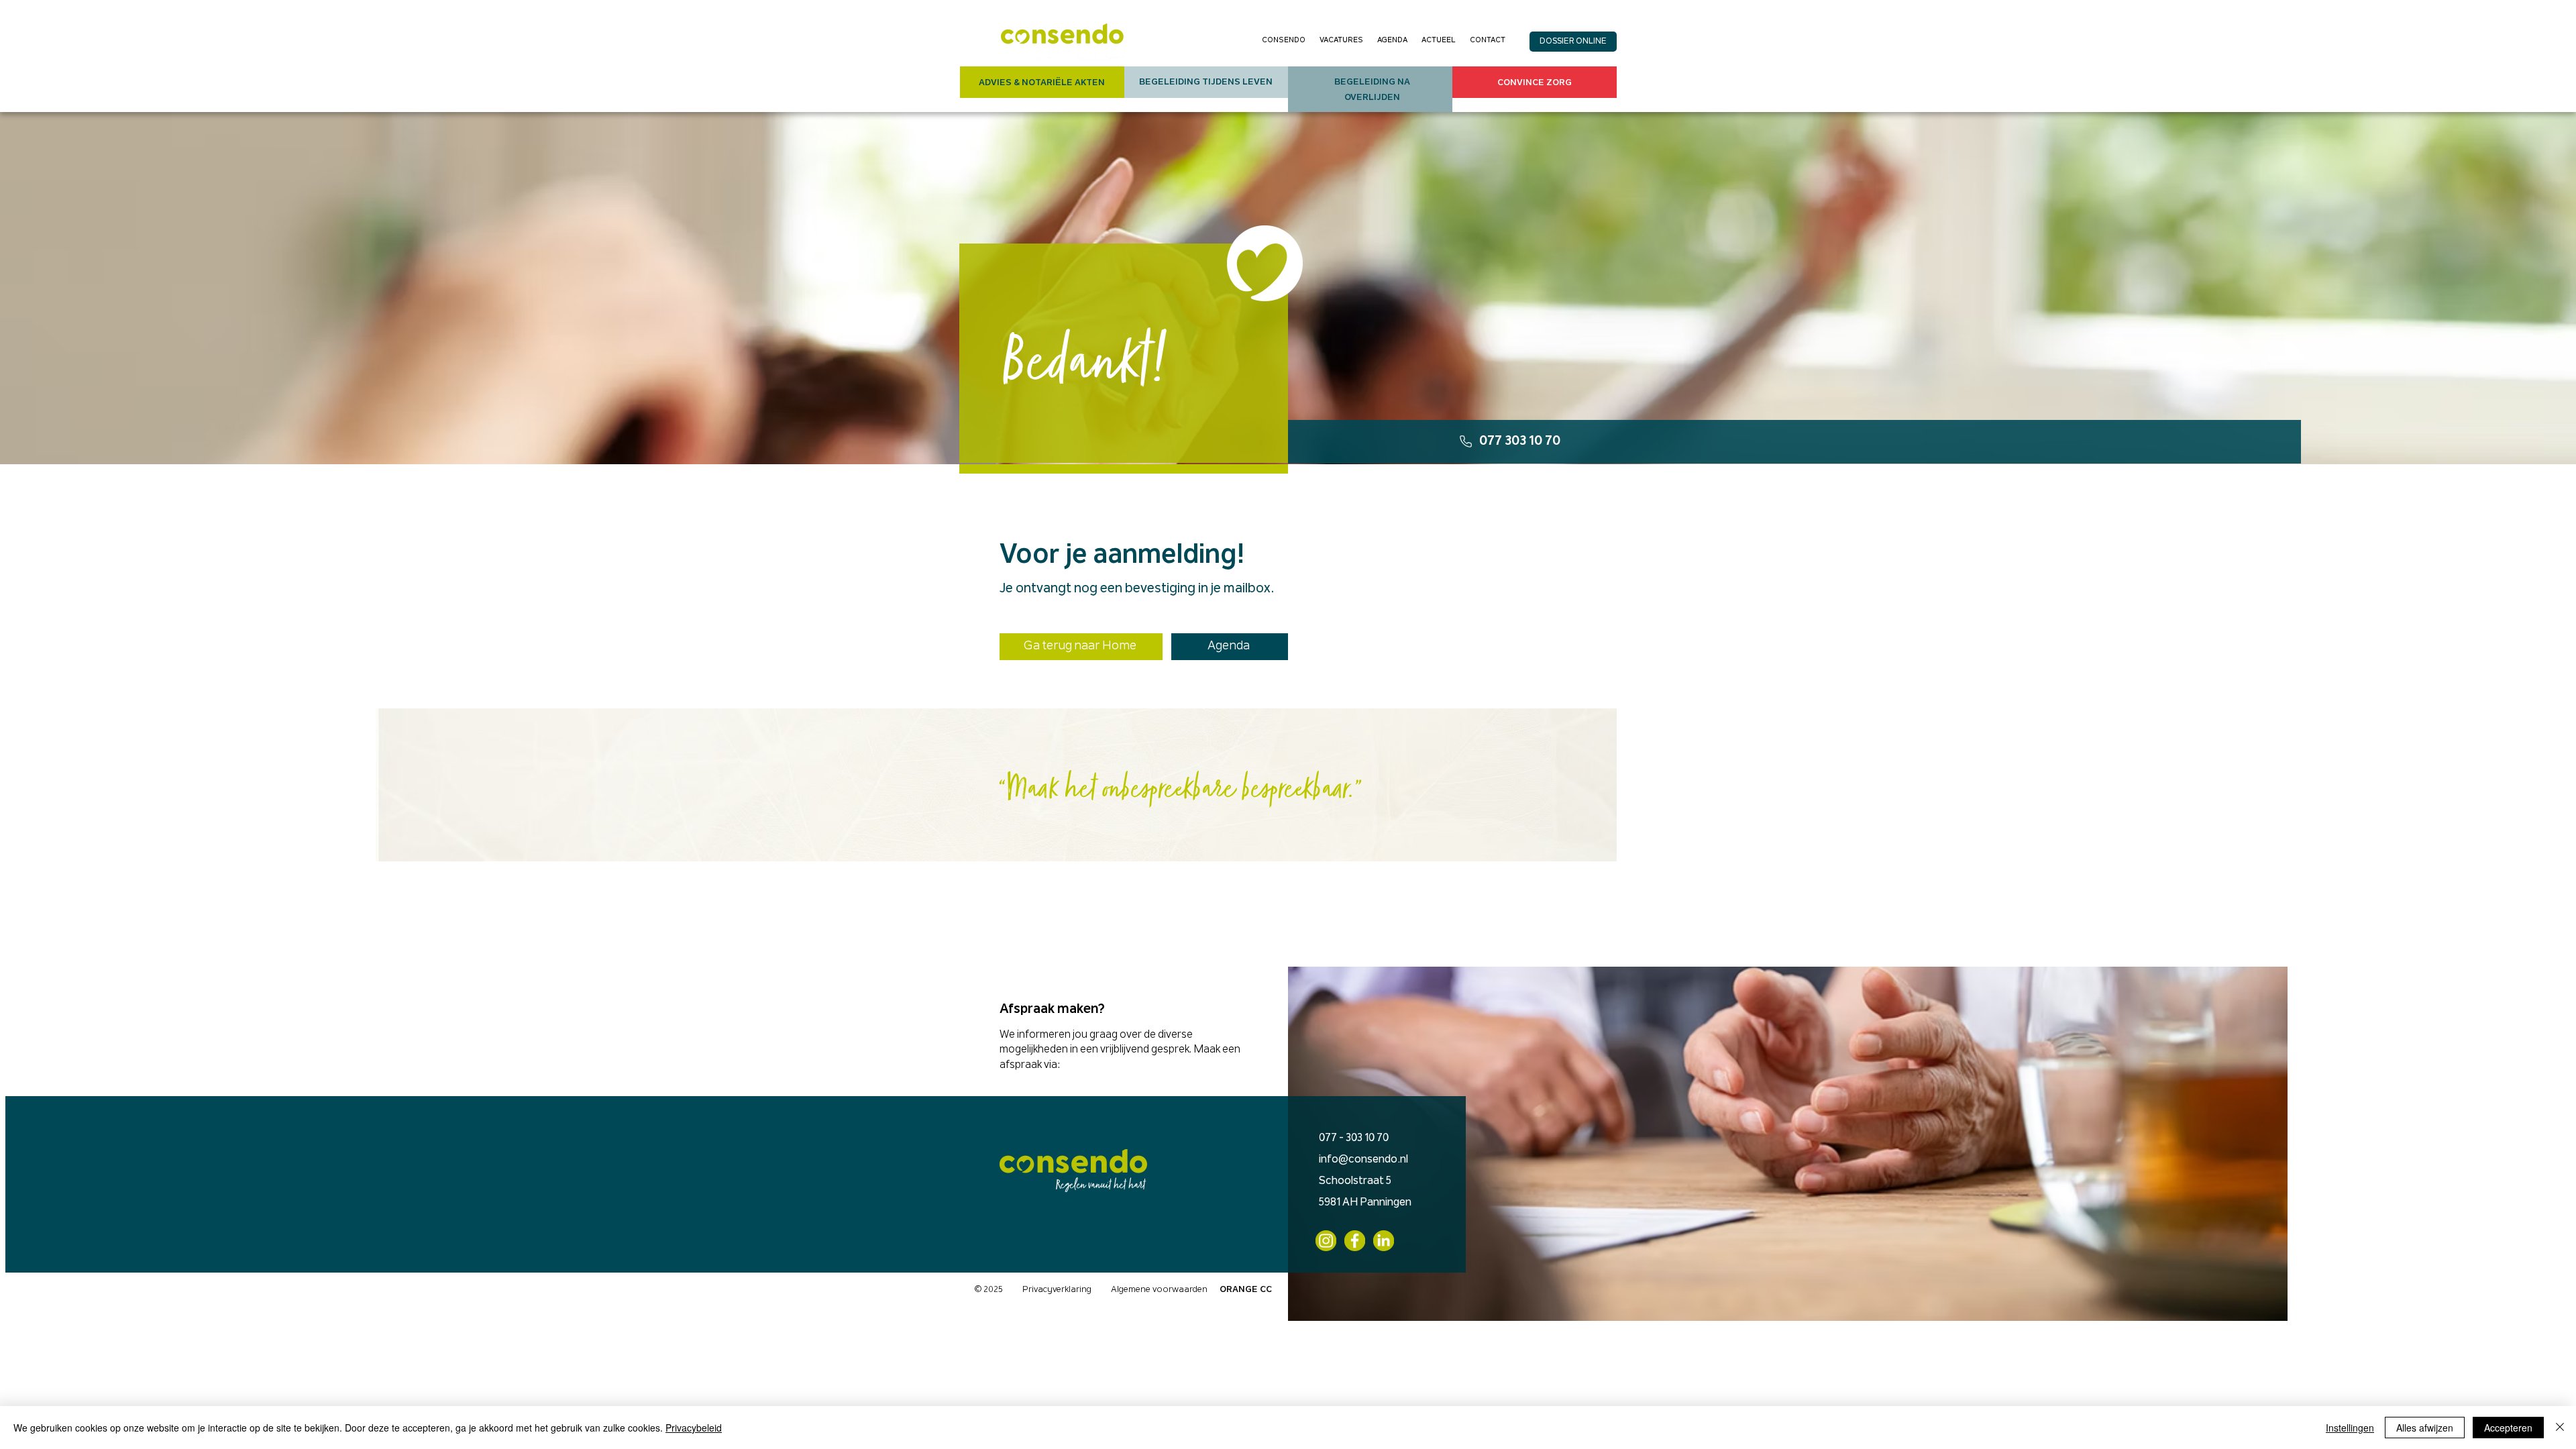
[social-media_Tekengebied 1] (1355, 1241)
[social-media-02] (1326, 1241)
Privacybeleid (694, 1428)
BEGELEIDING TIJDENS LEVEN (1206, 82)
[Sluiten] (2560, 1428)
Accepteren (2508, 1428)
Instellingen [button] (2350, 1428)
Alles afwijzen (2425, 1428)
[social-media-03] (1384, 1241)
